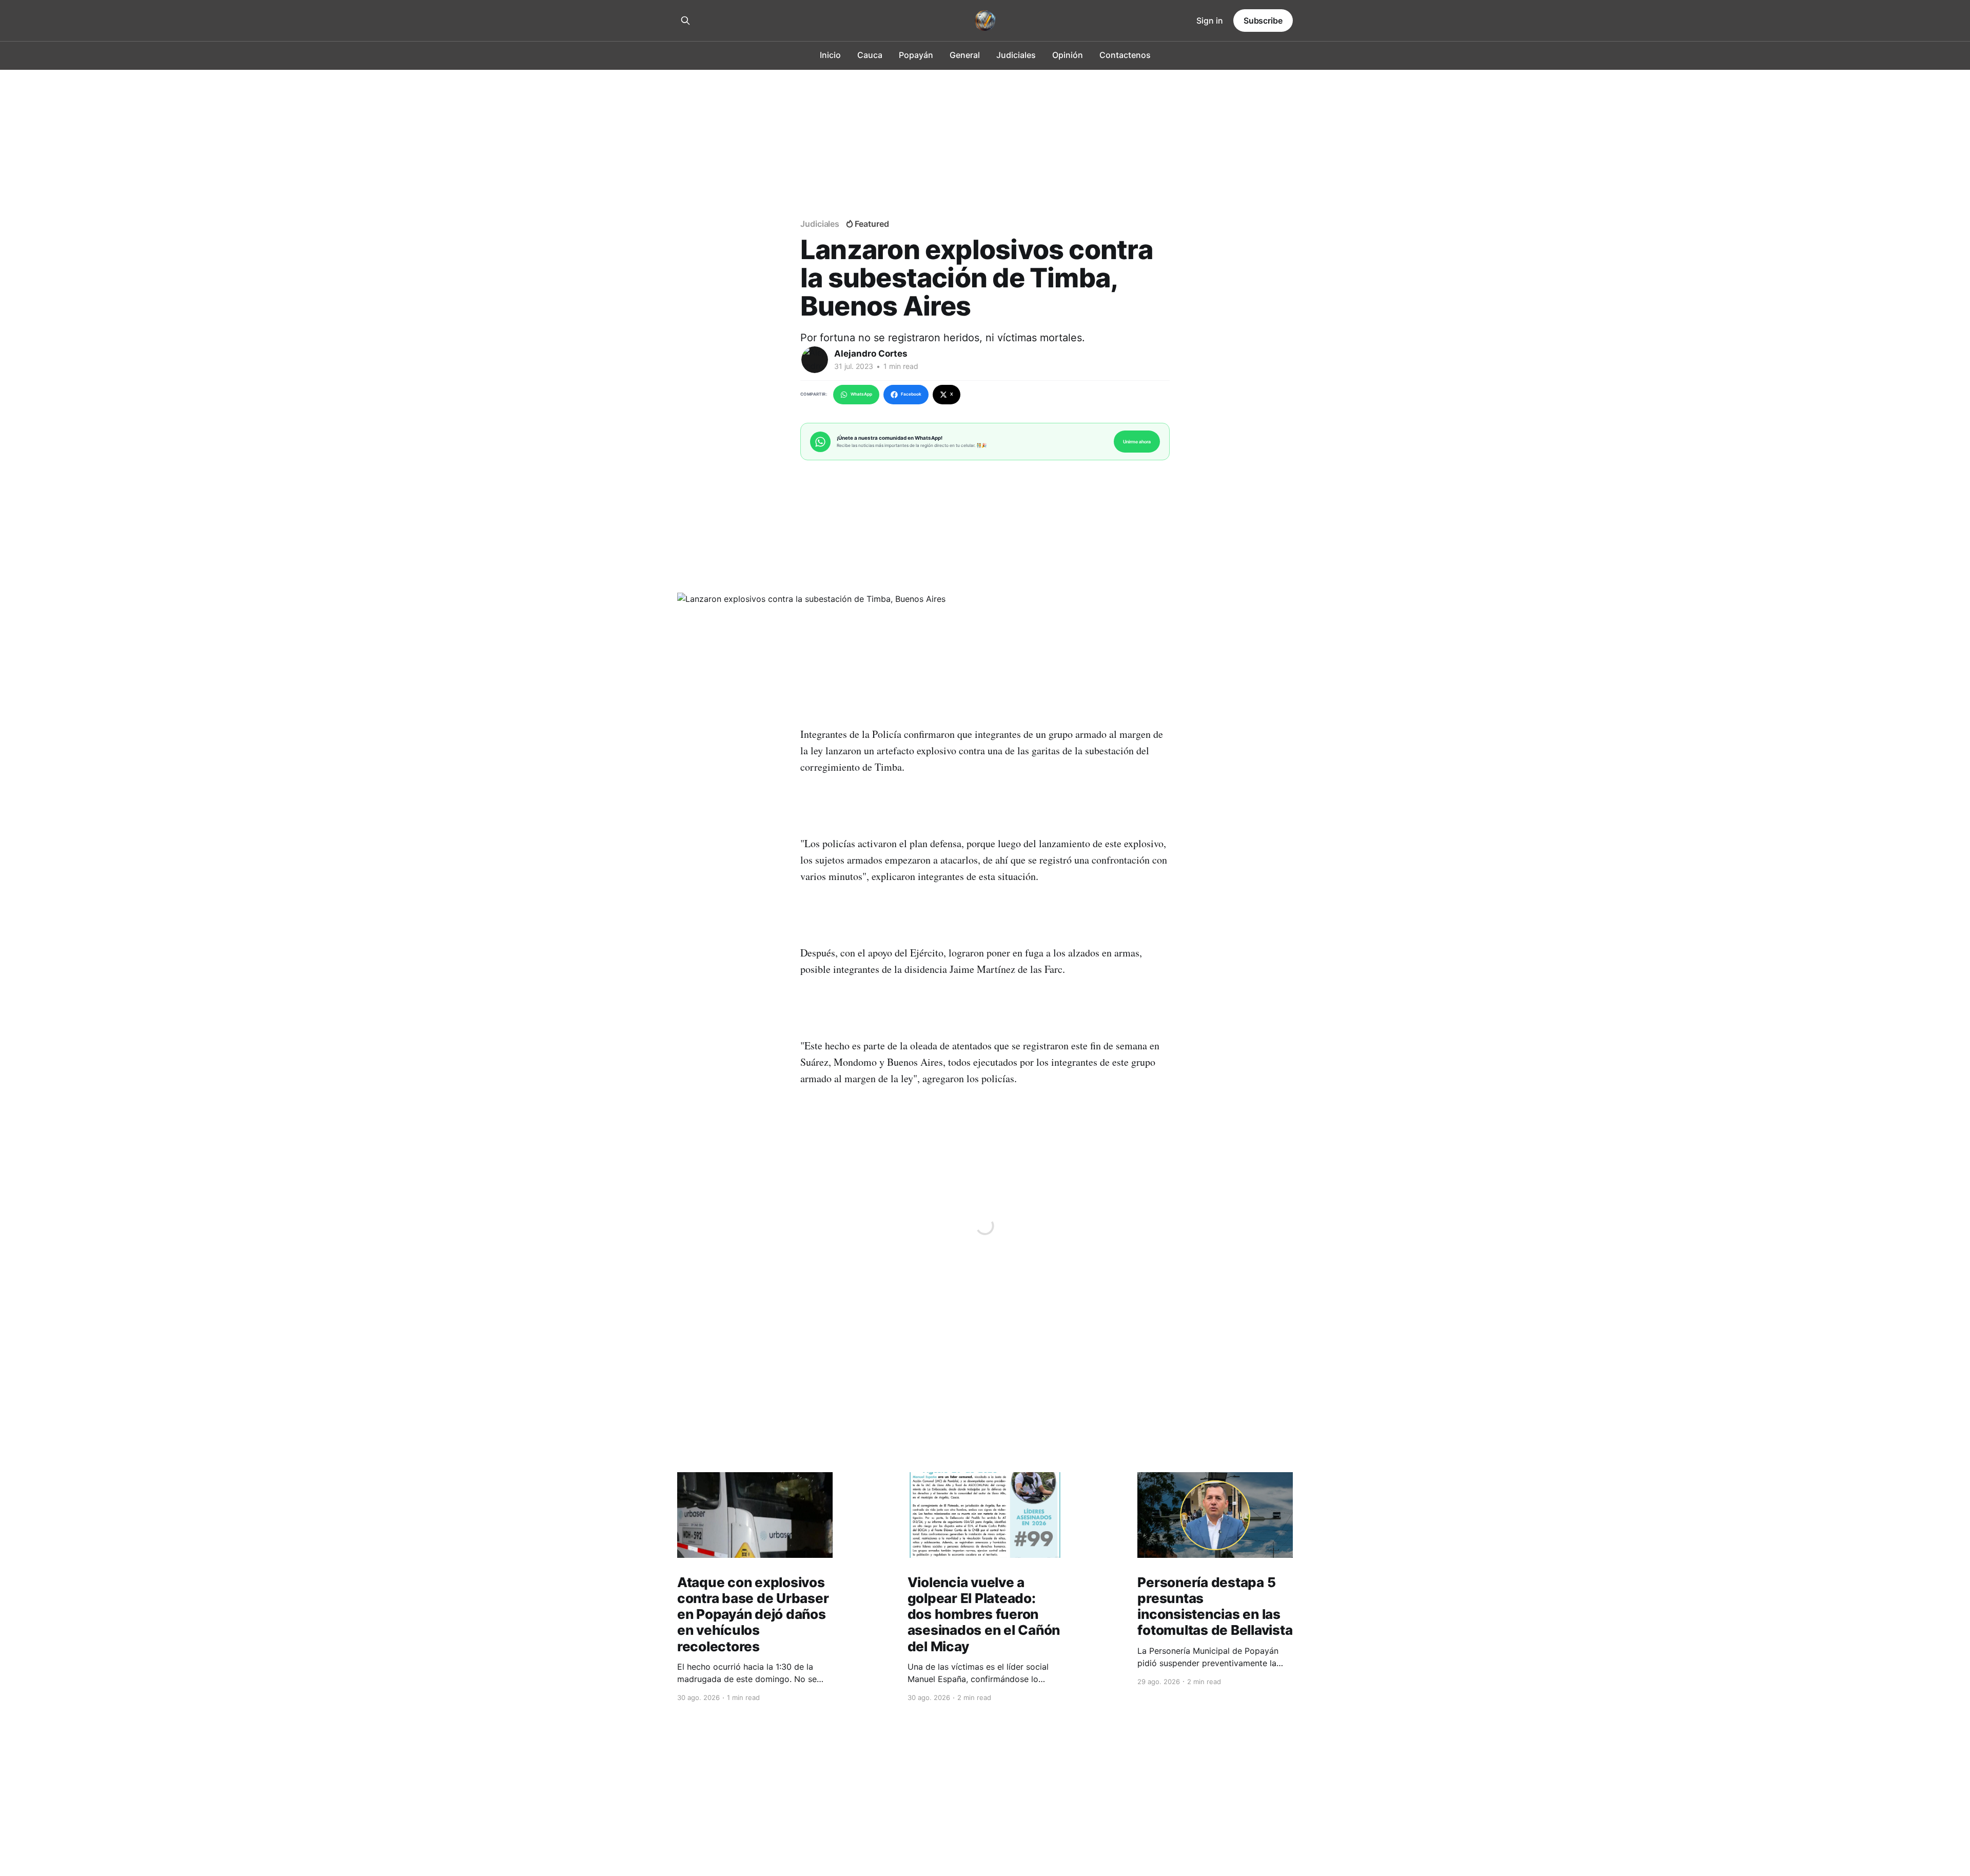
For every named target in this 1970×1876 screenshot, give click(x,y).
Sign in (1210, 21)
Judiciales (1016, 55)
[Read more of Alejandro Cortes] (815, 360)
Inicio (830, 55)
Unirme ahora (1137, 442)
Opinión (1068, 55)
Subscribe (1263, 21)
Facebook (911, 394)
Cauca (870, 55)
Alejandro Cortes (871, 354)
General (965, 55)
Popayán (916, 55)
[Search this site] (685, 21)
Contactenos (1125, 55)
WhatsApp (861, 394)
